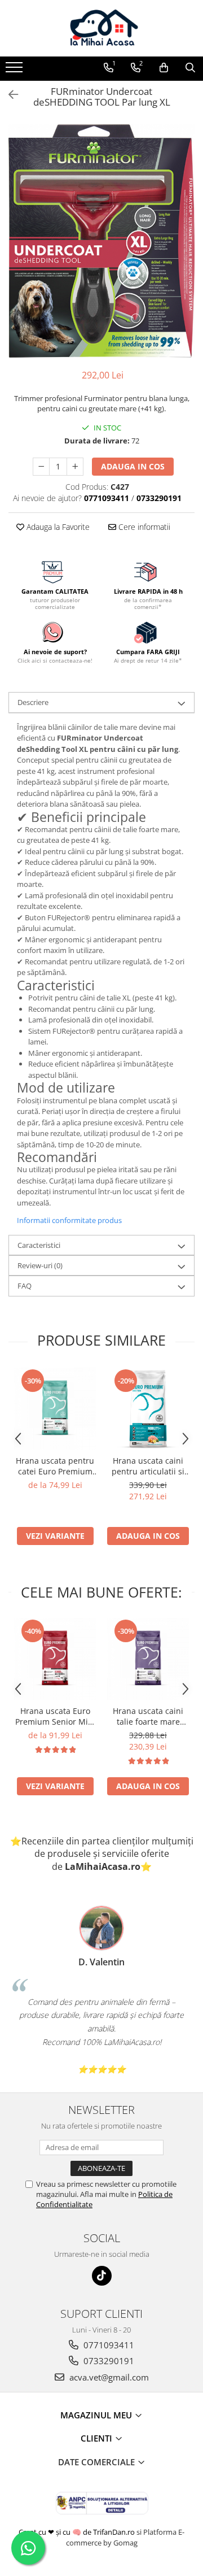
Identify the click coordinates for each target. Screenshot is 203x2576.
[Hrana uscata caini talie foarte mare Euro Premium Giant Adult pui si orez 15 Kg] (148, 1659)
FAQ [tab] (25, 1286)
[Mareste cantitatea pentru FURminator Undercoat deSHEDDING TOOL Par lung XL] (75, 467)
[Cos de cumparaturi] (164, 68)
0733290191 (108, 2361)
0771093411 (108, 2345)
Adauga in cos (133, 466)
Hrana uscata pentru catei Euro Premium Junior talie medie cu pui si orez (55, 1466)
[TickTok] (102, 2276)
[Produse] (16, 71)
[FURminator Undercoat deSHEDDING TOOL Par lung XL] (101, 241)
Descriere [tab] (33, 702)
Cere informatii (143, 527)
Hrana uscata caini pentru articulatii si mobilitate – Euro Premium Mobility (148, 1466)
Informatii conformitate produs (69, 1220)
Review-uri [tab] (40, 1265)
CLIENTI (98, 2438)
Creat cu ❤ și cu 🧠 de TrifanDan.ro (78, 2532)
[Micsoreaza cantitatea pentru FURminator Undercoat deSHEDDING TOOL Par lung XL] (41, 467)
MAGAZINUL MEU (97, 2415)
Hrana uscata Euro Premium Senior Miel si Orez (55, 1716)
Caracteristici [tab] (39, 1245)
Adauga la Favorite (57, 527)
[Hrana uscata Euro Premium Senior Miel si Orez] (55, 1659)
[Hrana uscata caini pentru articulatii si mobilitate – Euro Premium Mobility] (148, 1409)
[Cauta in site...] (190, 68)
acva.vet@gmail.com (108, 2377)
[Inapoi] (8, 95)
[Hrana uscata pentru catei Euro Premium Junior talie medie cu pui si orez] (55, 1409)
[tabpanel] (101, 241)
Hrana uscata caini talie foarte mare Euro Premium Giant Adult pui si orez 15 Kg (148, 1716)
